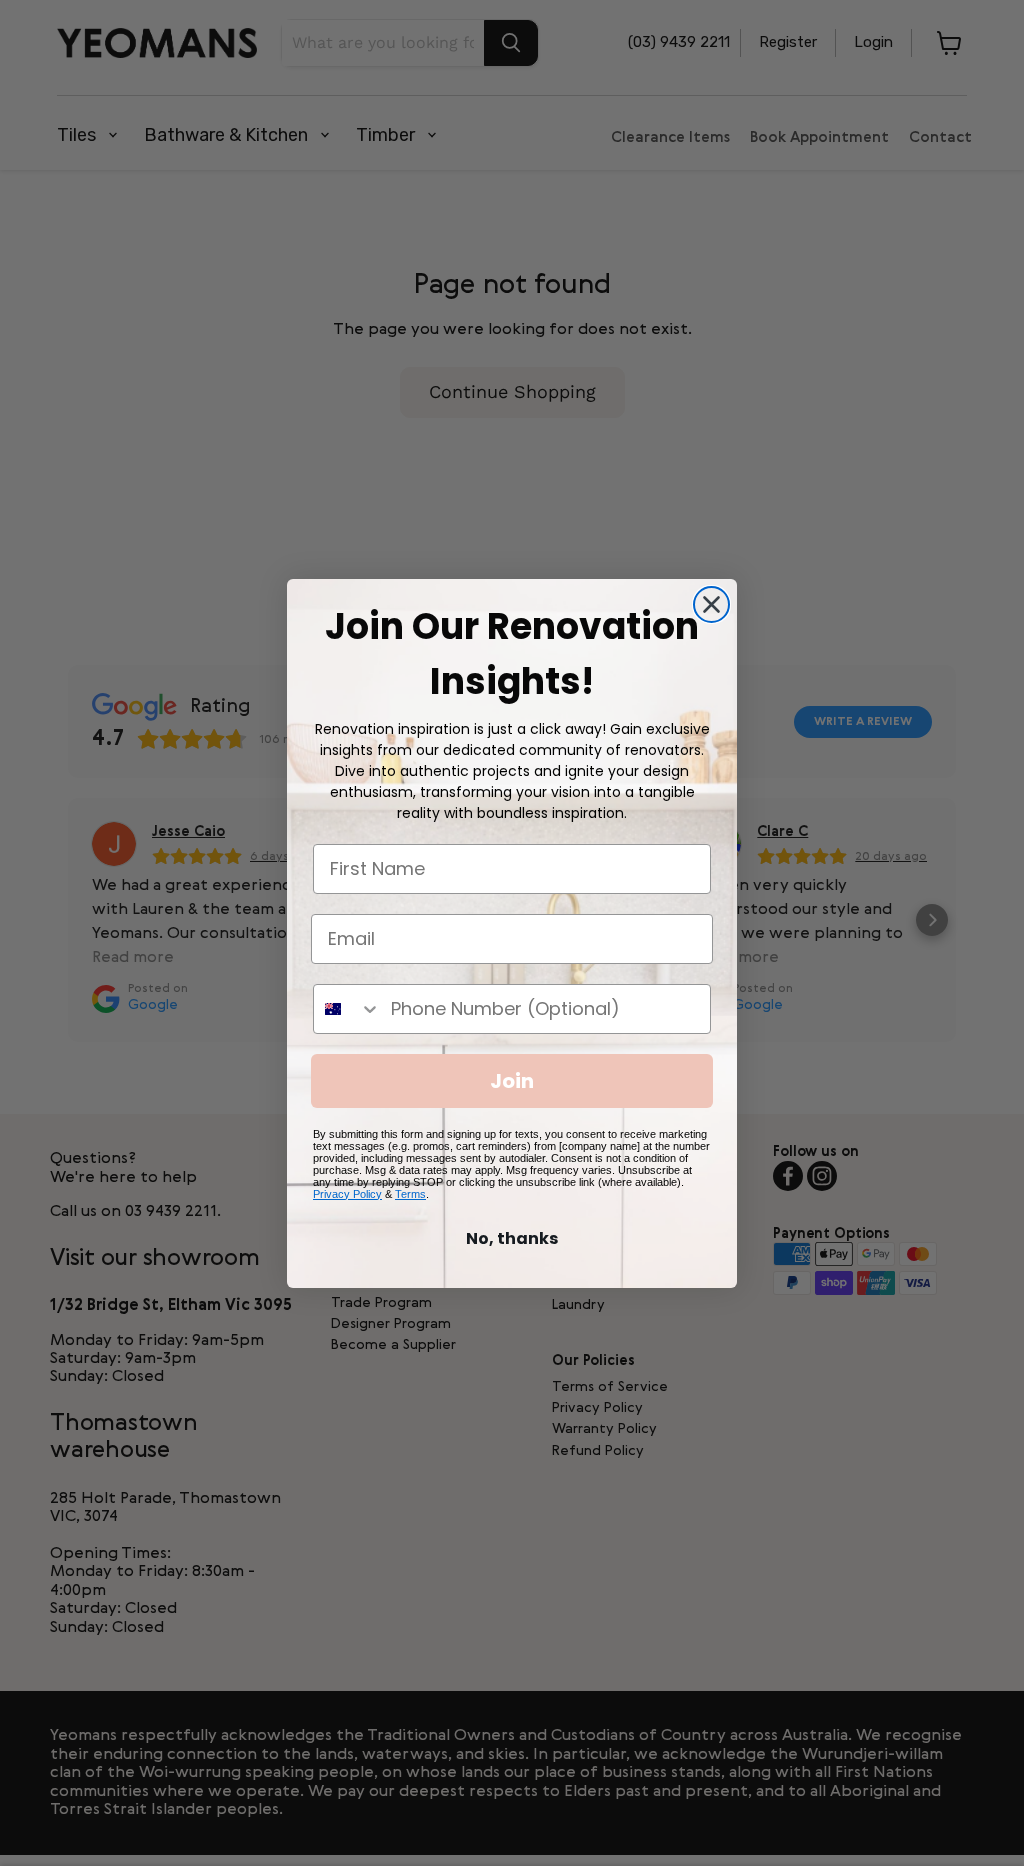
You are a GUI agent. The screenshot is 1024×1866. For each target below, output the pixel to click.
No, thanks (512, 1238)
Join (512, 1081)
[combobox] (347, 1009)
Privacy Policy (347, 1194)
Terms (410, 1194)
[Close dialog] (711, 604)
